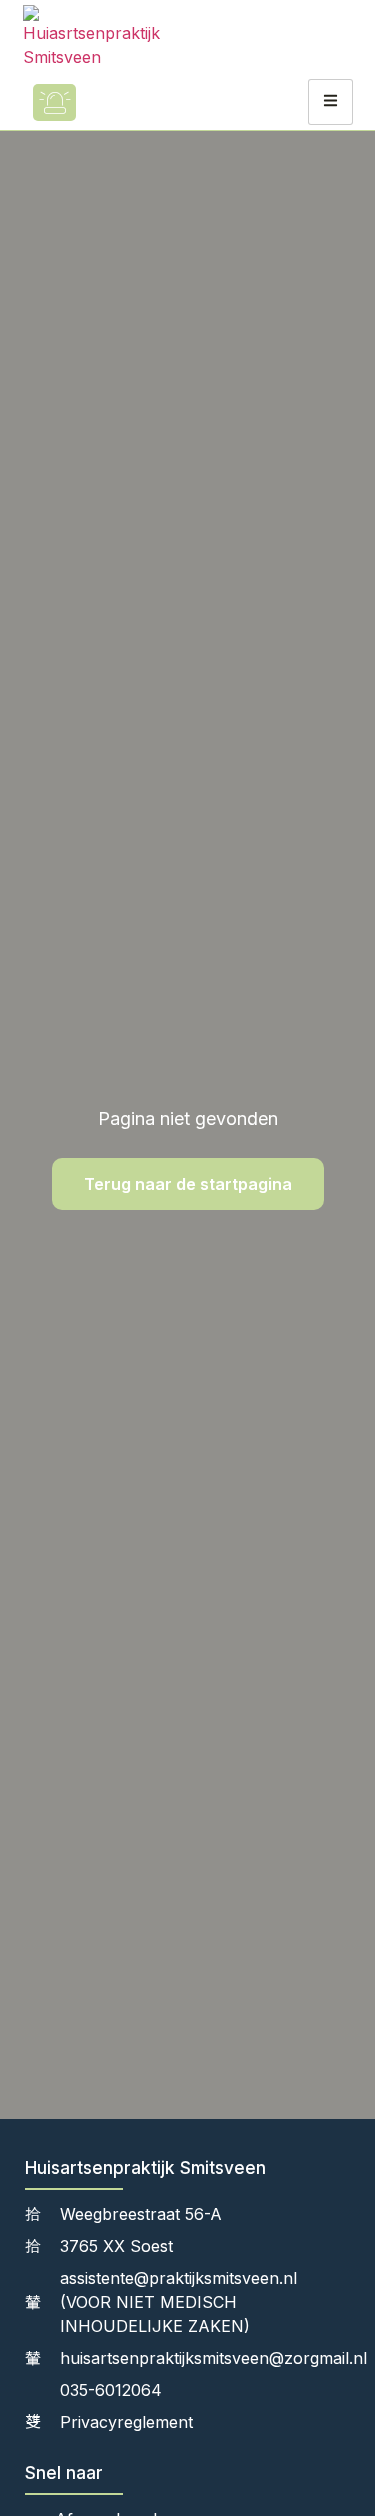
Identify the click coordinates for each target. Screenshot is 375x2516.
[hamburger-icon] (330, 102)
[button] (113, 102)
